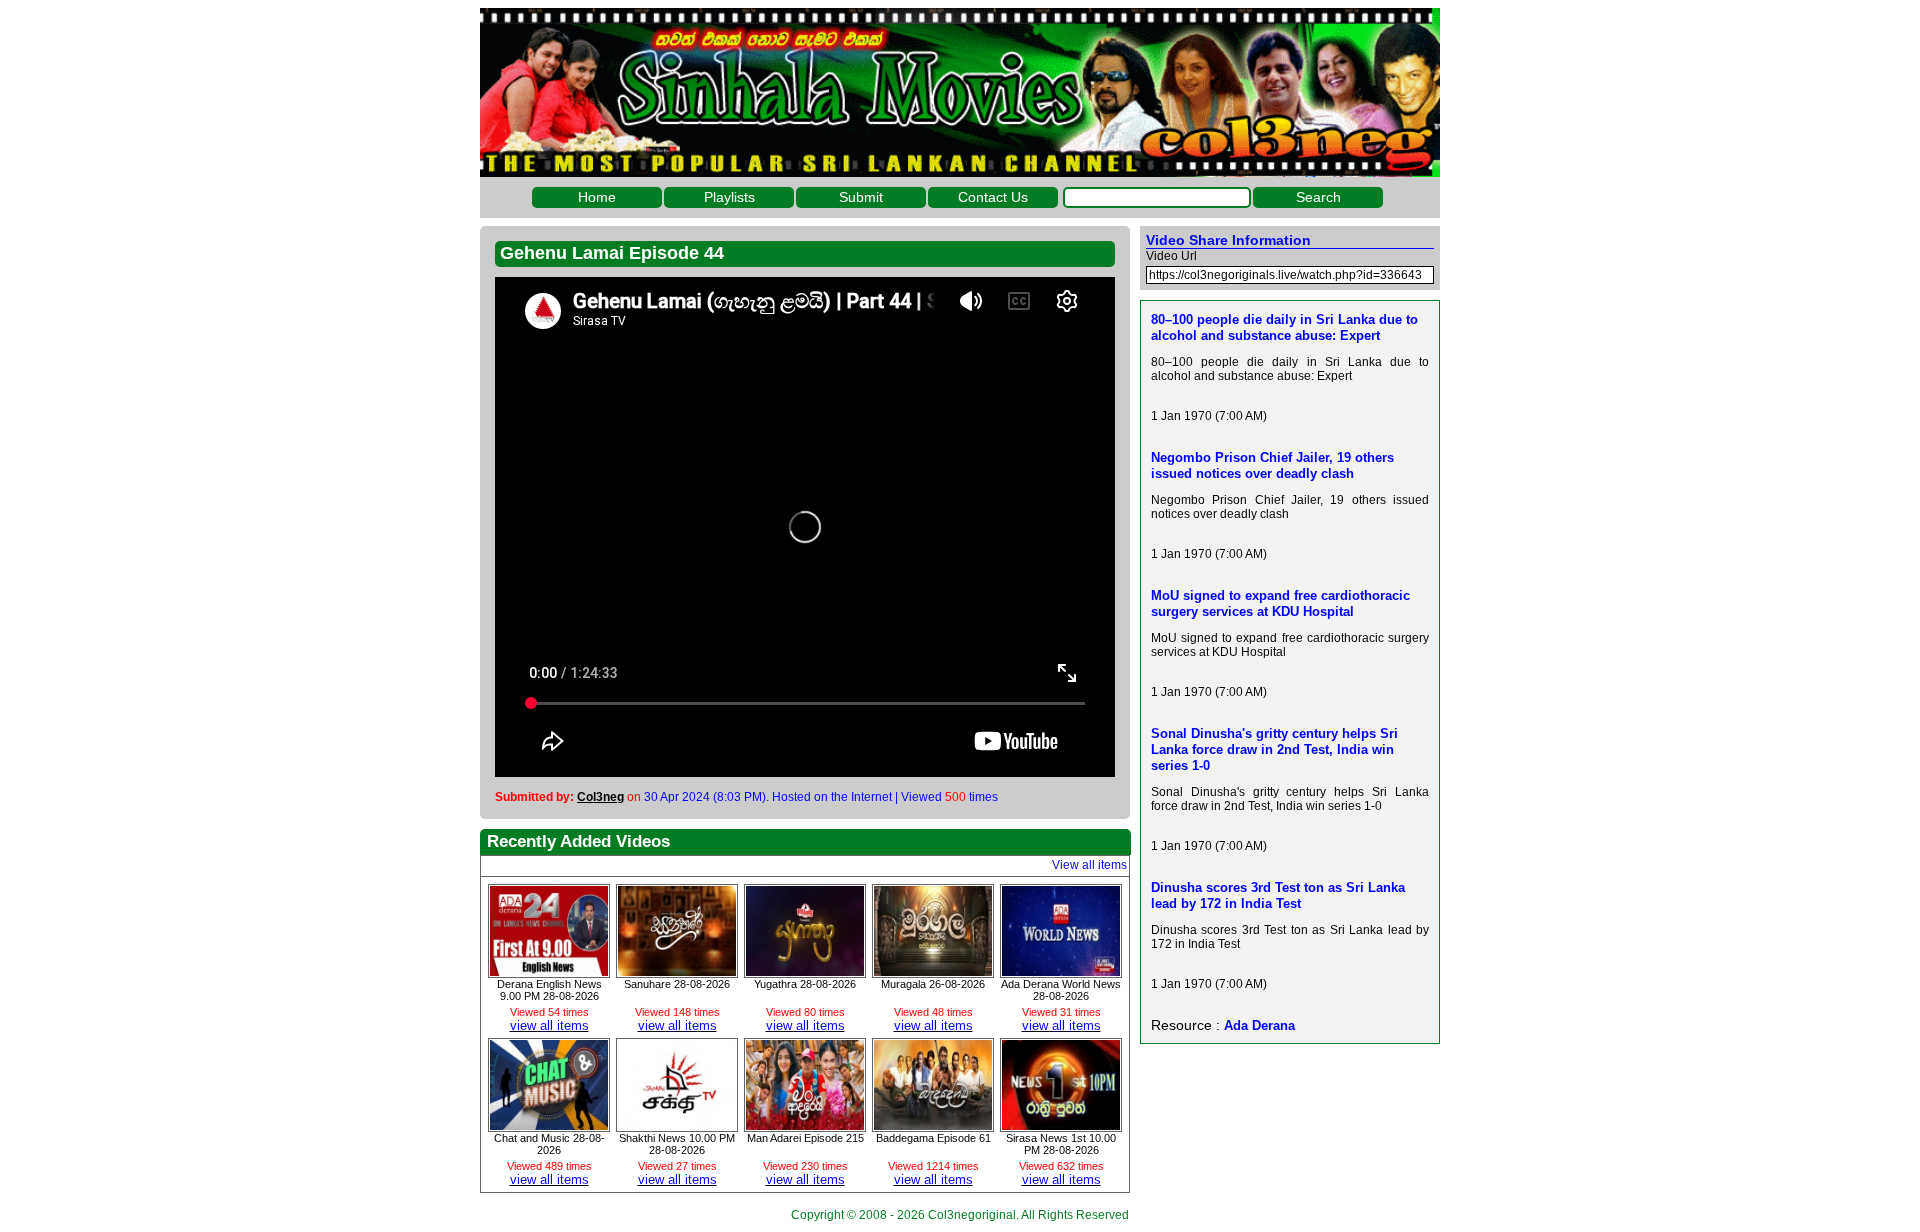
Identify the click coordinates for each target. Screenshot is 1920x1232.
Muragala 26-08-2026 (933, 984)
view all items (549, 1025)
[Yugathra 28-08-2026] (805, 971)
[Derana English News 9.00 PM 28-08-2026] (549, 971)
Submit (861, 197)
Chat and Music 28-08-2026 (549, 1144)
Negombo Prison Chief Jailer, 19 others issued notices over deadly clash (1272, 465)
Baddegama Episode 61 (933, 1138)
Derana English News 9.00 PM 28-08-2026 (549, 990)
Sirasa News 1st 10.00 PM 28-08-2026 (1061, 1144)
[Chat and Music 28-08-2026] (549, 1125)
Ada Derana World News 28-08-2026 (1061, 990)
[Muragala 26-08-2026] (933, 971)
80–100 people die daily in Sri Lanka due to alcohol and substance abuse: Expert (1284, 327)
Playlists (729, 197)
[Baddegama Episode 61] (933, 1125)
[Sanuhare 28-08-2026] (677, 971)
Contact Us (993, 197)
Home (597, 197)
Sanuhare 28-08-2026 (677, 984)
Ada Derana (1259, 1025)
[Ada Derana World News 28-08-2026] (1061, 971)
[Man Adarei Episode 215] (805, 1125)
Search (1318, 197)
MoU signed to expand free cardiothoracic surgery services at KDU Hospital (1280, 603)
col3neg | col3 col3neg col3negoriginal (960, 92)
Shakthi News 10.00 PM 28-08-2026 (677, 1144)
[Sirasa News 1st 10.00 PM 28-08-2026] (1061, 1125)
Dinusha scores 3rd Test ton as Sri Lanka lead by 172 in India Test (1278, 895)
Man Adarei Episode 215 (805, 1138)
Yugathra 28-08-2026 (805, 984)
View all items (1089, 865)
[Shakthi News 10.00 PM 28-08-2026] (677, 1125)
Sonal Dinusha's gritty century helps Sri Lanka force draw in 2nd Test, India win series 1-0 (1274, 749)
